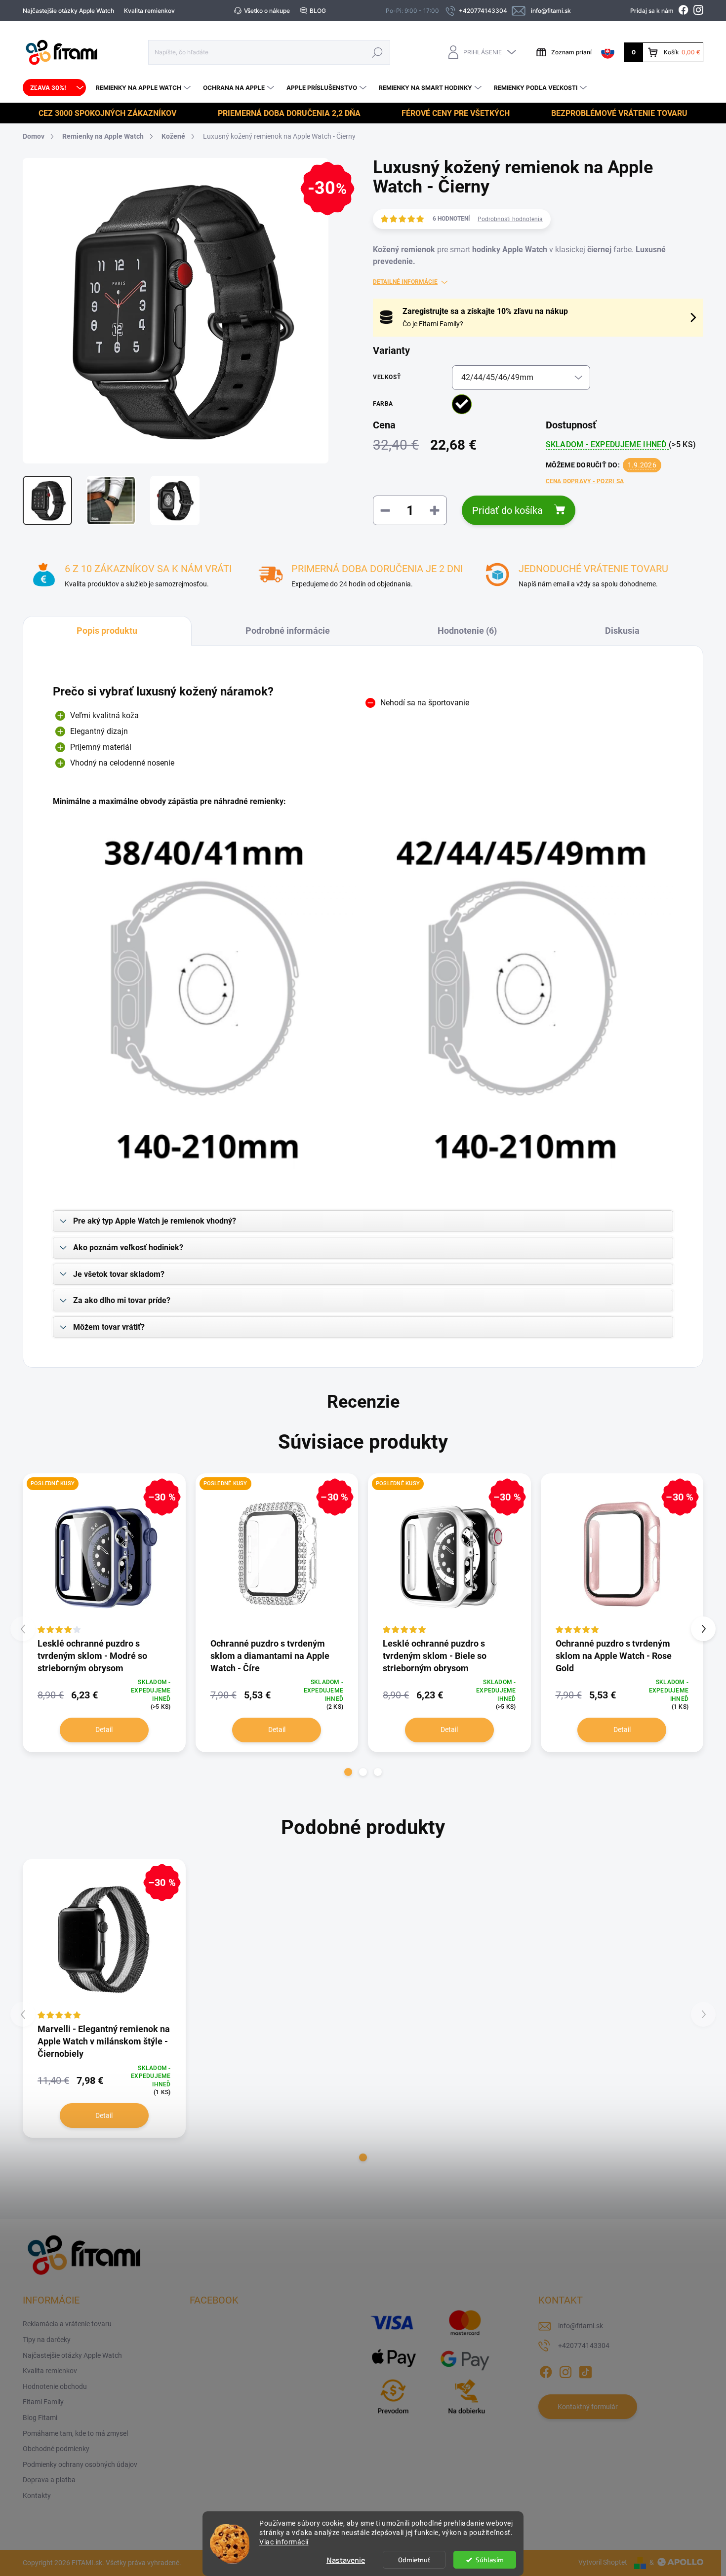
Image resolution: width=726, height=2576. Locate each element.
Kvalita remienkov (149, 11)
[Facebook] (546, 2371)
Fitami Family (43, 2402)
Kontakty (37, 2496)
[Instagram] (565, 2371)
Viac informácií (284, 2542)
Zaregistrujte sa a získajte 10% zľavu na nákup (485, 311)
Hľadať (377, 52)
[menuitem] (54, 88)
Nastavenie (346, 2560)
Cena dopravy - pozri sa (585, 481)
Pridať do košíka (507, 510)
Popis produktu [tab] (107, 631)
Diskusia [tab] (622, 631)
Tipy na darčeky (47, 2340)
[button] (348, 1772)
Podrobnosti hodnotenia (510, 219)
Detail (104, 1730)
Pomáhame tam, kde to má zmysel (75, 2433)
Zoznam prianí (571, 52)
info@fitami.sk (581, 2326)
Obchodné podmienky (56, 2449)
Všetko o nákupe (267, 11)
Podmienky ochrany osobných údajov (80, 2464)
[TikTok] (585, 2371)
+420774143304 (584, 2345)
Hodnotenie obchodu (55, 2386)
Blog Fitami (40, 2418)
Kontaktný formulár (588, 2407)
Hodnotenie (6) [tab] (467, 631)
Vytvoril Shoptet (603, 2562)
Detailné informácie (405, 282)
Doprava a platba (49, 2480)
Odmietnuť (414, 2560)
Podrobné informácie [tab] (288, 631)
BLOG (318, 11)
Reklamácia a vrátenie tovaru (67, 2324)
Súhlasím (490, 2560)
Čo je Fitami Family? (433, 324)
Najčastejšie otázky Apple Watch (68, 11)
